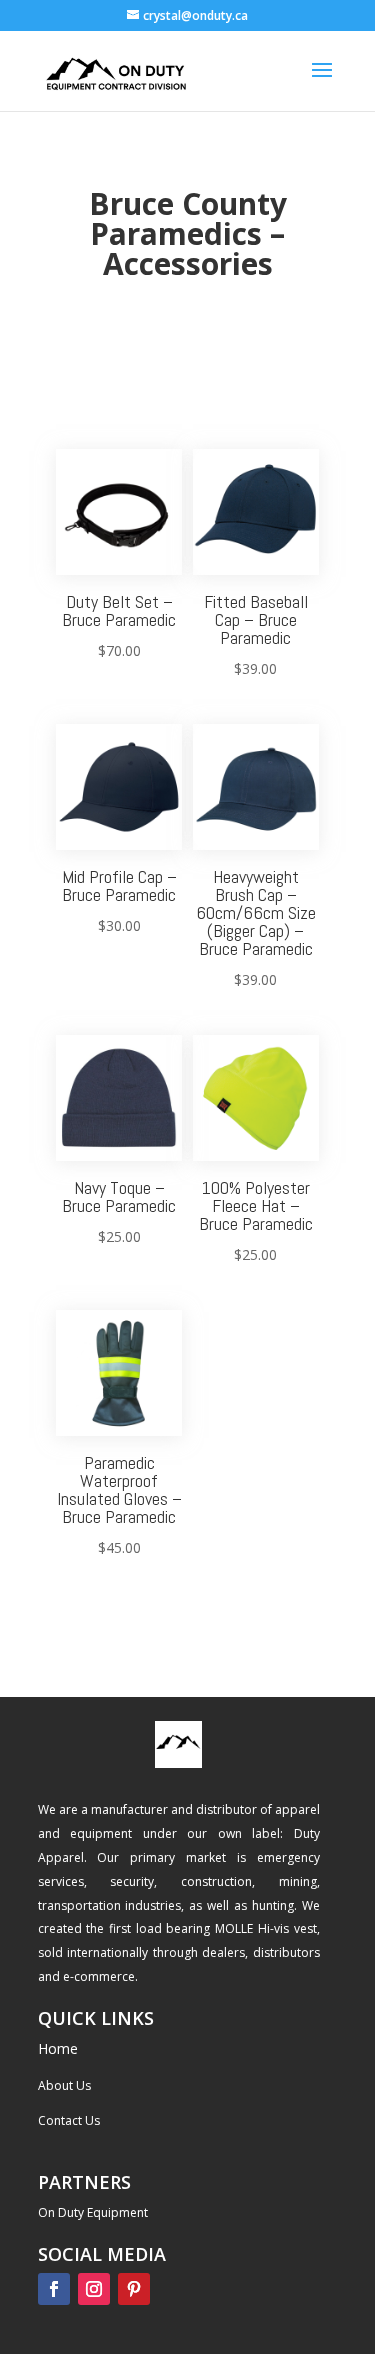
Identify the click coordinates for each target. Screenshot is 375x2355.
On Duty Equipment (93, 2212)
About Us (64, 2085)
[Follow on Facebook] (54, 2289)
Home (58, 2048)
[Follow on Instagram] (94, 2289)
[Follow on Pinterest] (134, 2289)
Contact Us (69, 2120)
